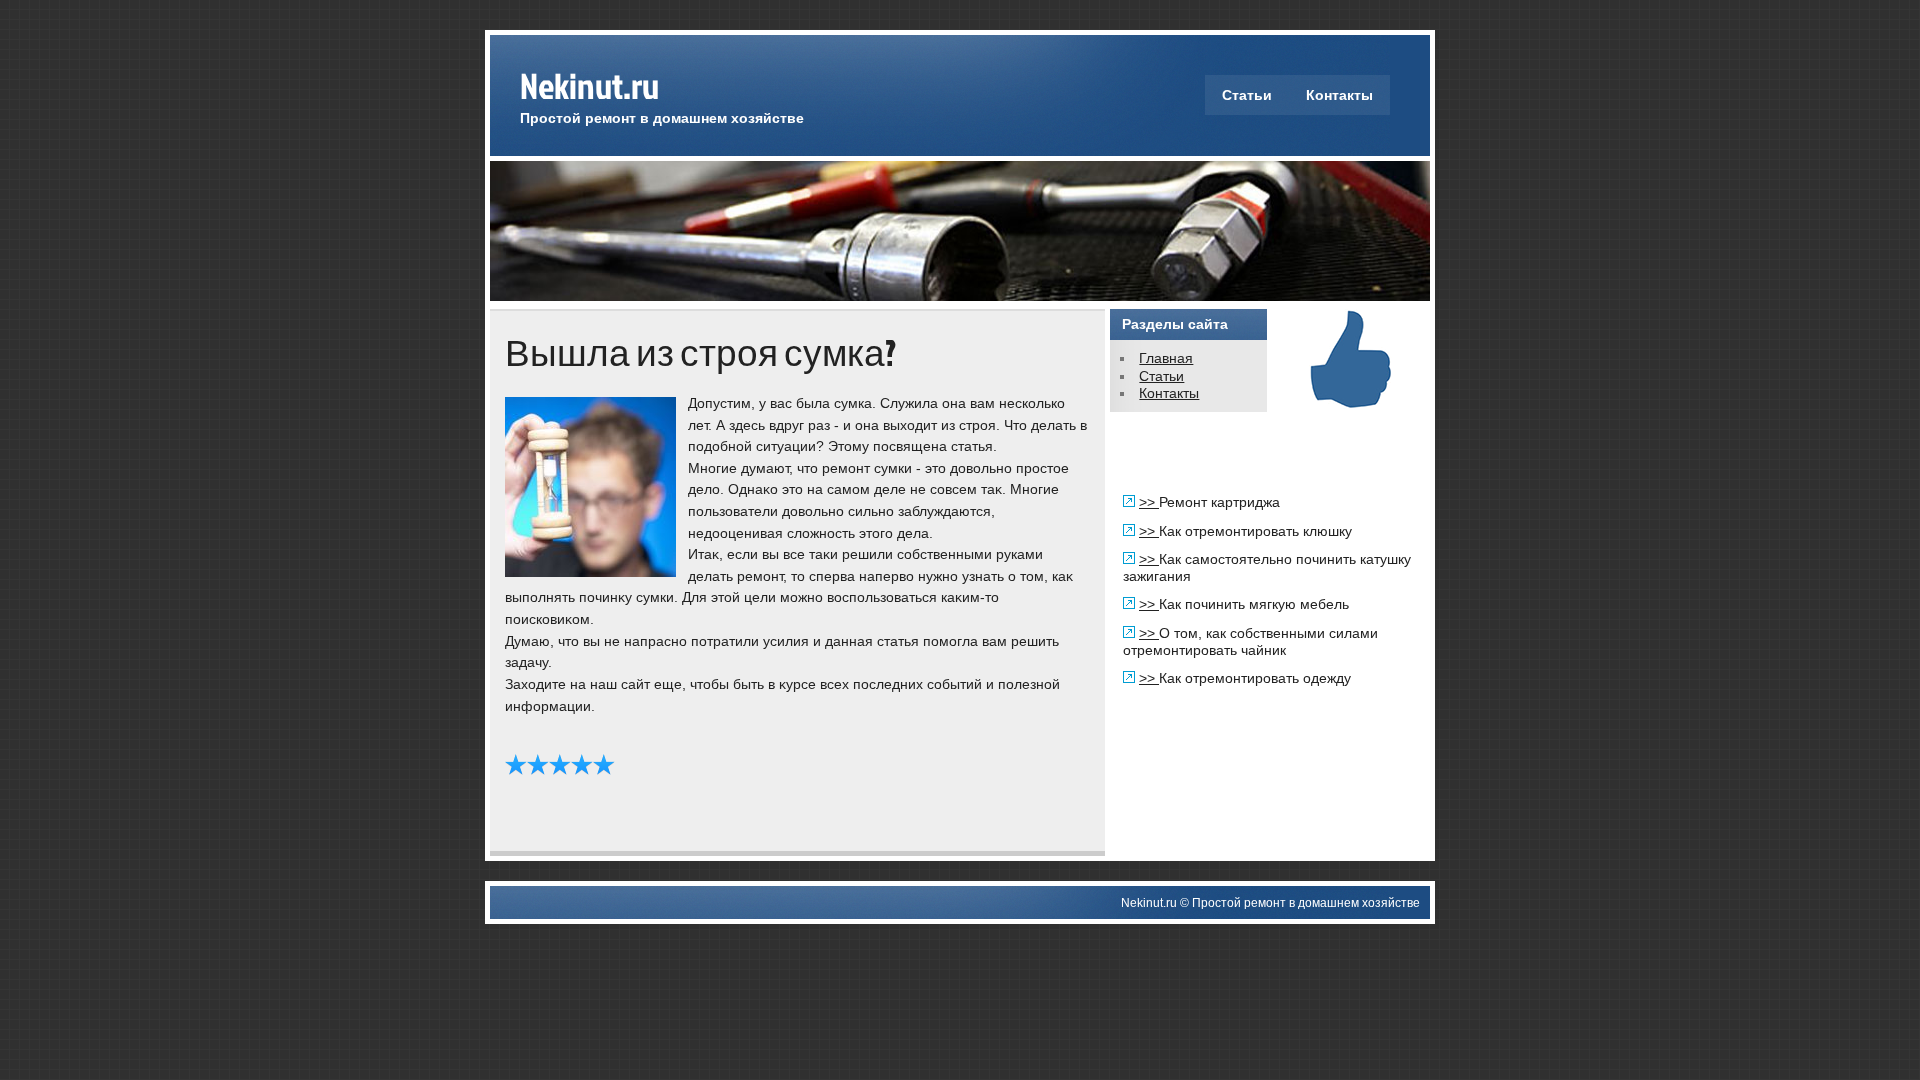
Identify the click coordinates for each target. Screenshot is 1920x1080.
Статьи (1247, 95)
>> (1149, 502)
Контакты (1339, 95)
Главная (1166, 358)
